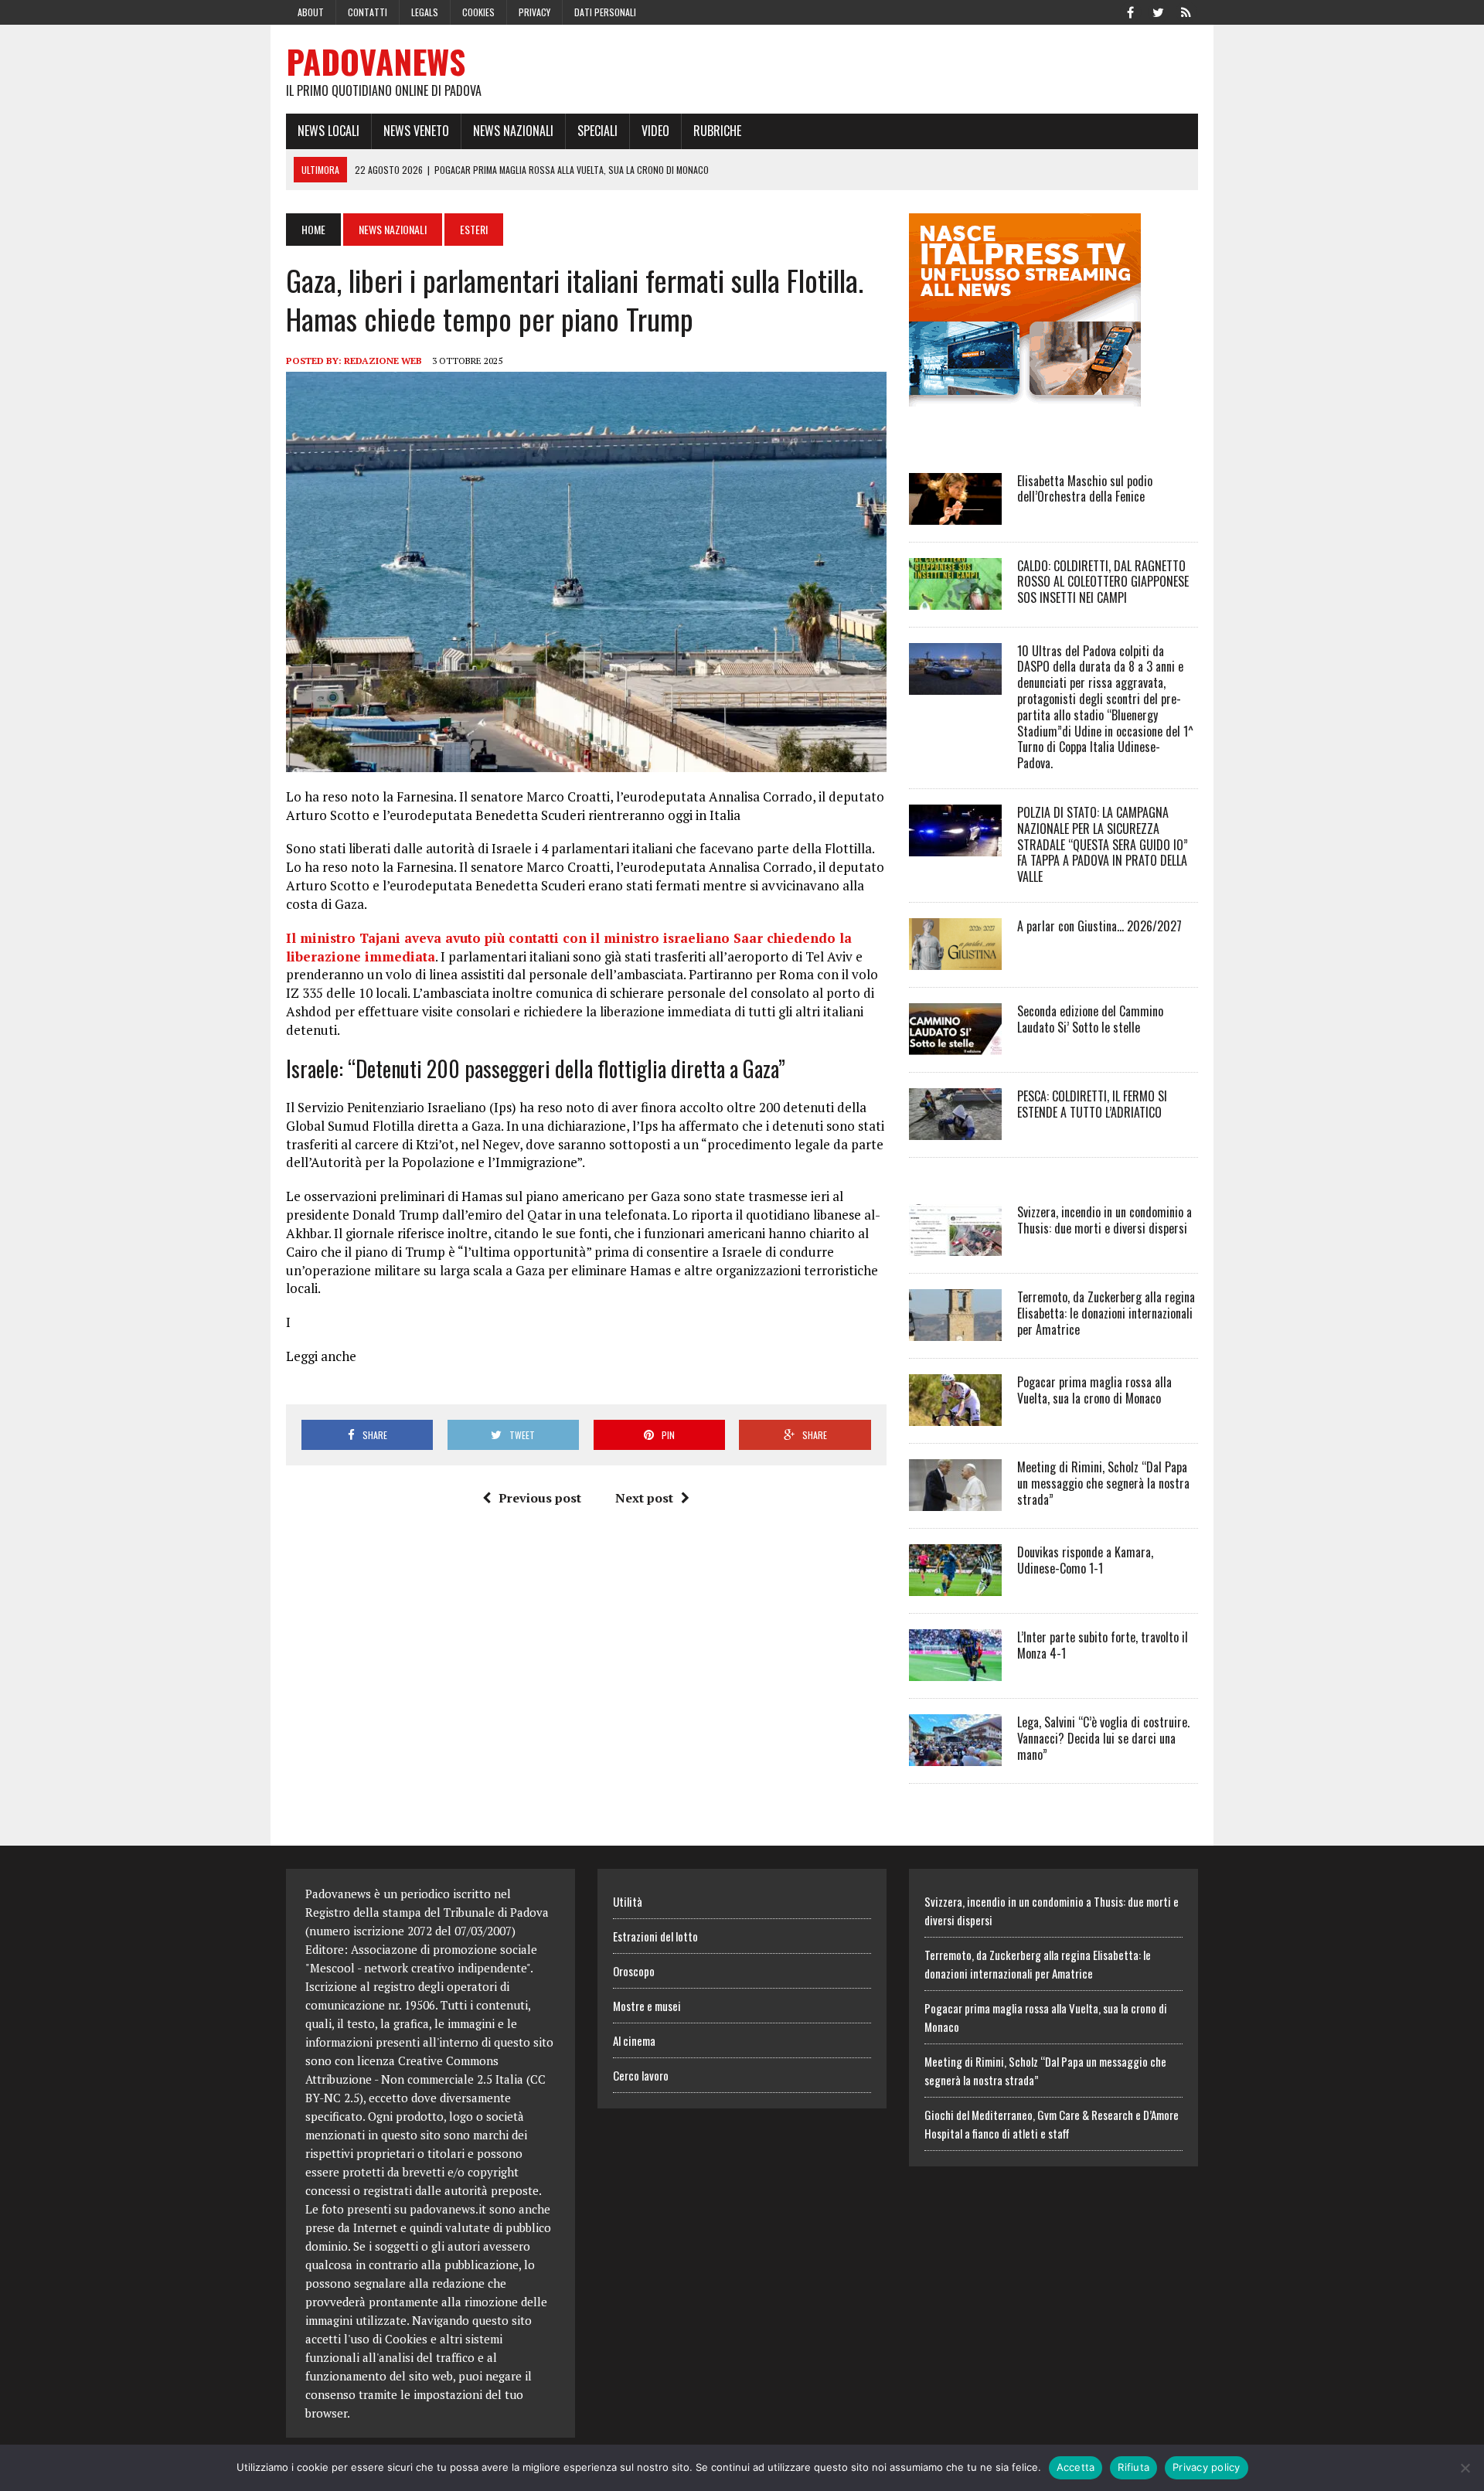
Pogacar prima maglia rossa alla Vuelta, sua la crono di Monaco (1094, 1390)
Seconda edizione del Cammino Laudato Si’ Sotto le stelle (1090, 1019)
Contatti (368, 12)
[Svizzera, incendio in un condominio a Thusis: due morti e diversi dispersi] (955, 1245)
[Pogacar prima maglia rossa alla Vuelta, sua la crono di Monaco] (955, 1415)
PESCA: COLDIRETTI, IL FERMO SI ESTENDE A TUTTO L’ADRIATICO (1092, 1104)
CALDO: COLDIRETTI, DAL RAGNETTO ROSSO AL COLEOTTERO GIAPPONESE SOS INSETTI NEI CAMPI (1103, 582)
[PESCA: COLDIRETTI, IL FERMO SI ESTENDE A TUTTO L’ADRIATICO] (955, 1129)
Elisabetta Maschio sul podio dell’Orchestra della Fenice (1085, 489)
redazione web (383, 361)
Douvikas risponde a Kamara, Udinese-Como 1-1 (1085, 1560)
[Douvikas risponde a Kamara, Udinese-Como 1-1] (955, 1585)
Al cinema (634, 2040)
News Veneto (416, 131)
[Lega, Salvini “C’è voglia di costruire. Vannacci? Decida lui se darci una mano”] (955, 1755)
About (311, 12)
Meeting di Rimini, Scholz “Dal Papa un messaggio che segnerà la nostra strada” (1103, 1483)
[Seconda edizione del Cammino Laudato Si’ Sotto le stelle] (955, 1044)
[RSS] (1186, 11)
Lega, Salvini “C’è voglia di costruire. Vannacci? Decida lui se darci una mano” (1103, 1738)
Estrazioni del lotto (655, 1936)
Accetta (1076, 2467)
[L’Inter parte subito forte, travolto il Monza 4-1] (955, 1670)
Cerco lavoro (641, 2075)
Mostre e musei (647, 2006)
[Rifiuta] (1465, 2468)
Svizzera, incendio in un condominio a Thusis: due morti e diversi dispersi (1104, 1220)
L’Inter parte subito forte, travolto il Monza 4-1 (1103, 1645)
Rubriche (717, 131)
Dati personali (605, 12)
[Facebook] (1130, 11)
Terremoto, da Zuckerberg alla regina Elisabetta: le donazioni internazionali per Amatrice (1106, 1313)
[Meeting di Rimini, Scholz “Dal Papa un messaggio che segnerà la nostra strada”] (955, 1500)
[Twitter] (1158, 11)
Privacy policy (1207, 2467)
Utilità (628, 1901)
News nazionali (513, 131)
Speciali (597, 131)
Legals (425, 12)
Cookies (478, 12)
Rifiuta (1133, 2467)
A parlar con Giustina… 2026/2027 (1099, 926)
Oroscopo (634, 1971)
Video (655, 131)
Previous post (540, 1498)
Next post (644, 1498)
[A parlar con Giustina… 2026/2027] (955, 959)
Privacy (534, 12)
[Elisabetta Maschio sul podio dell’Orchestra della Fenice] (955, 514)
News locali (328, 131)
